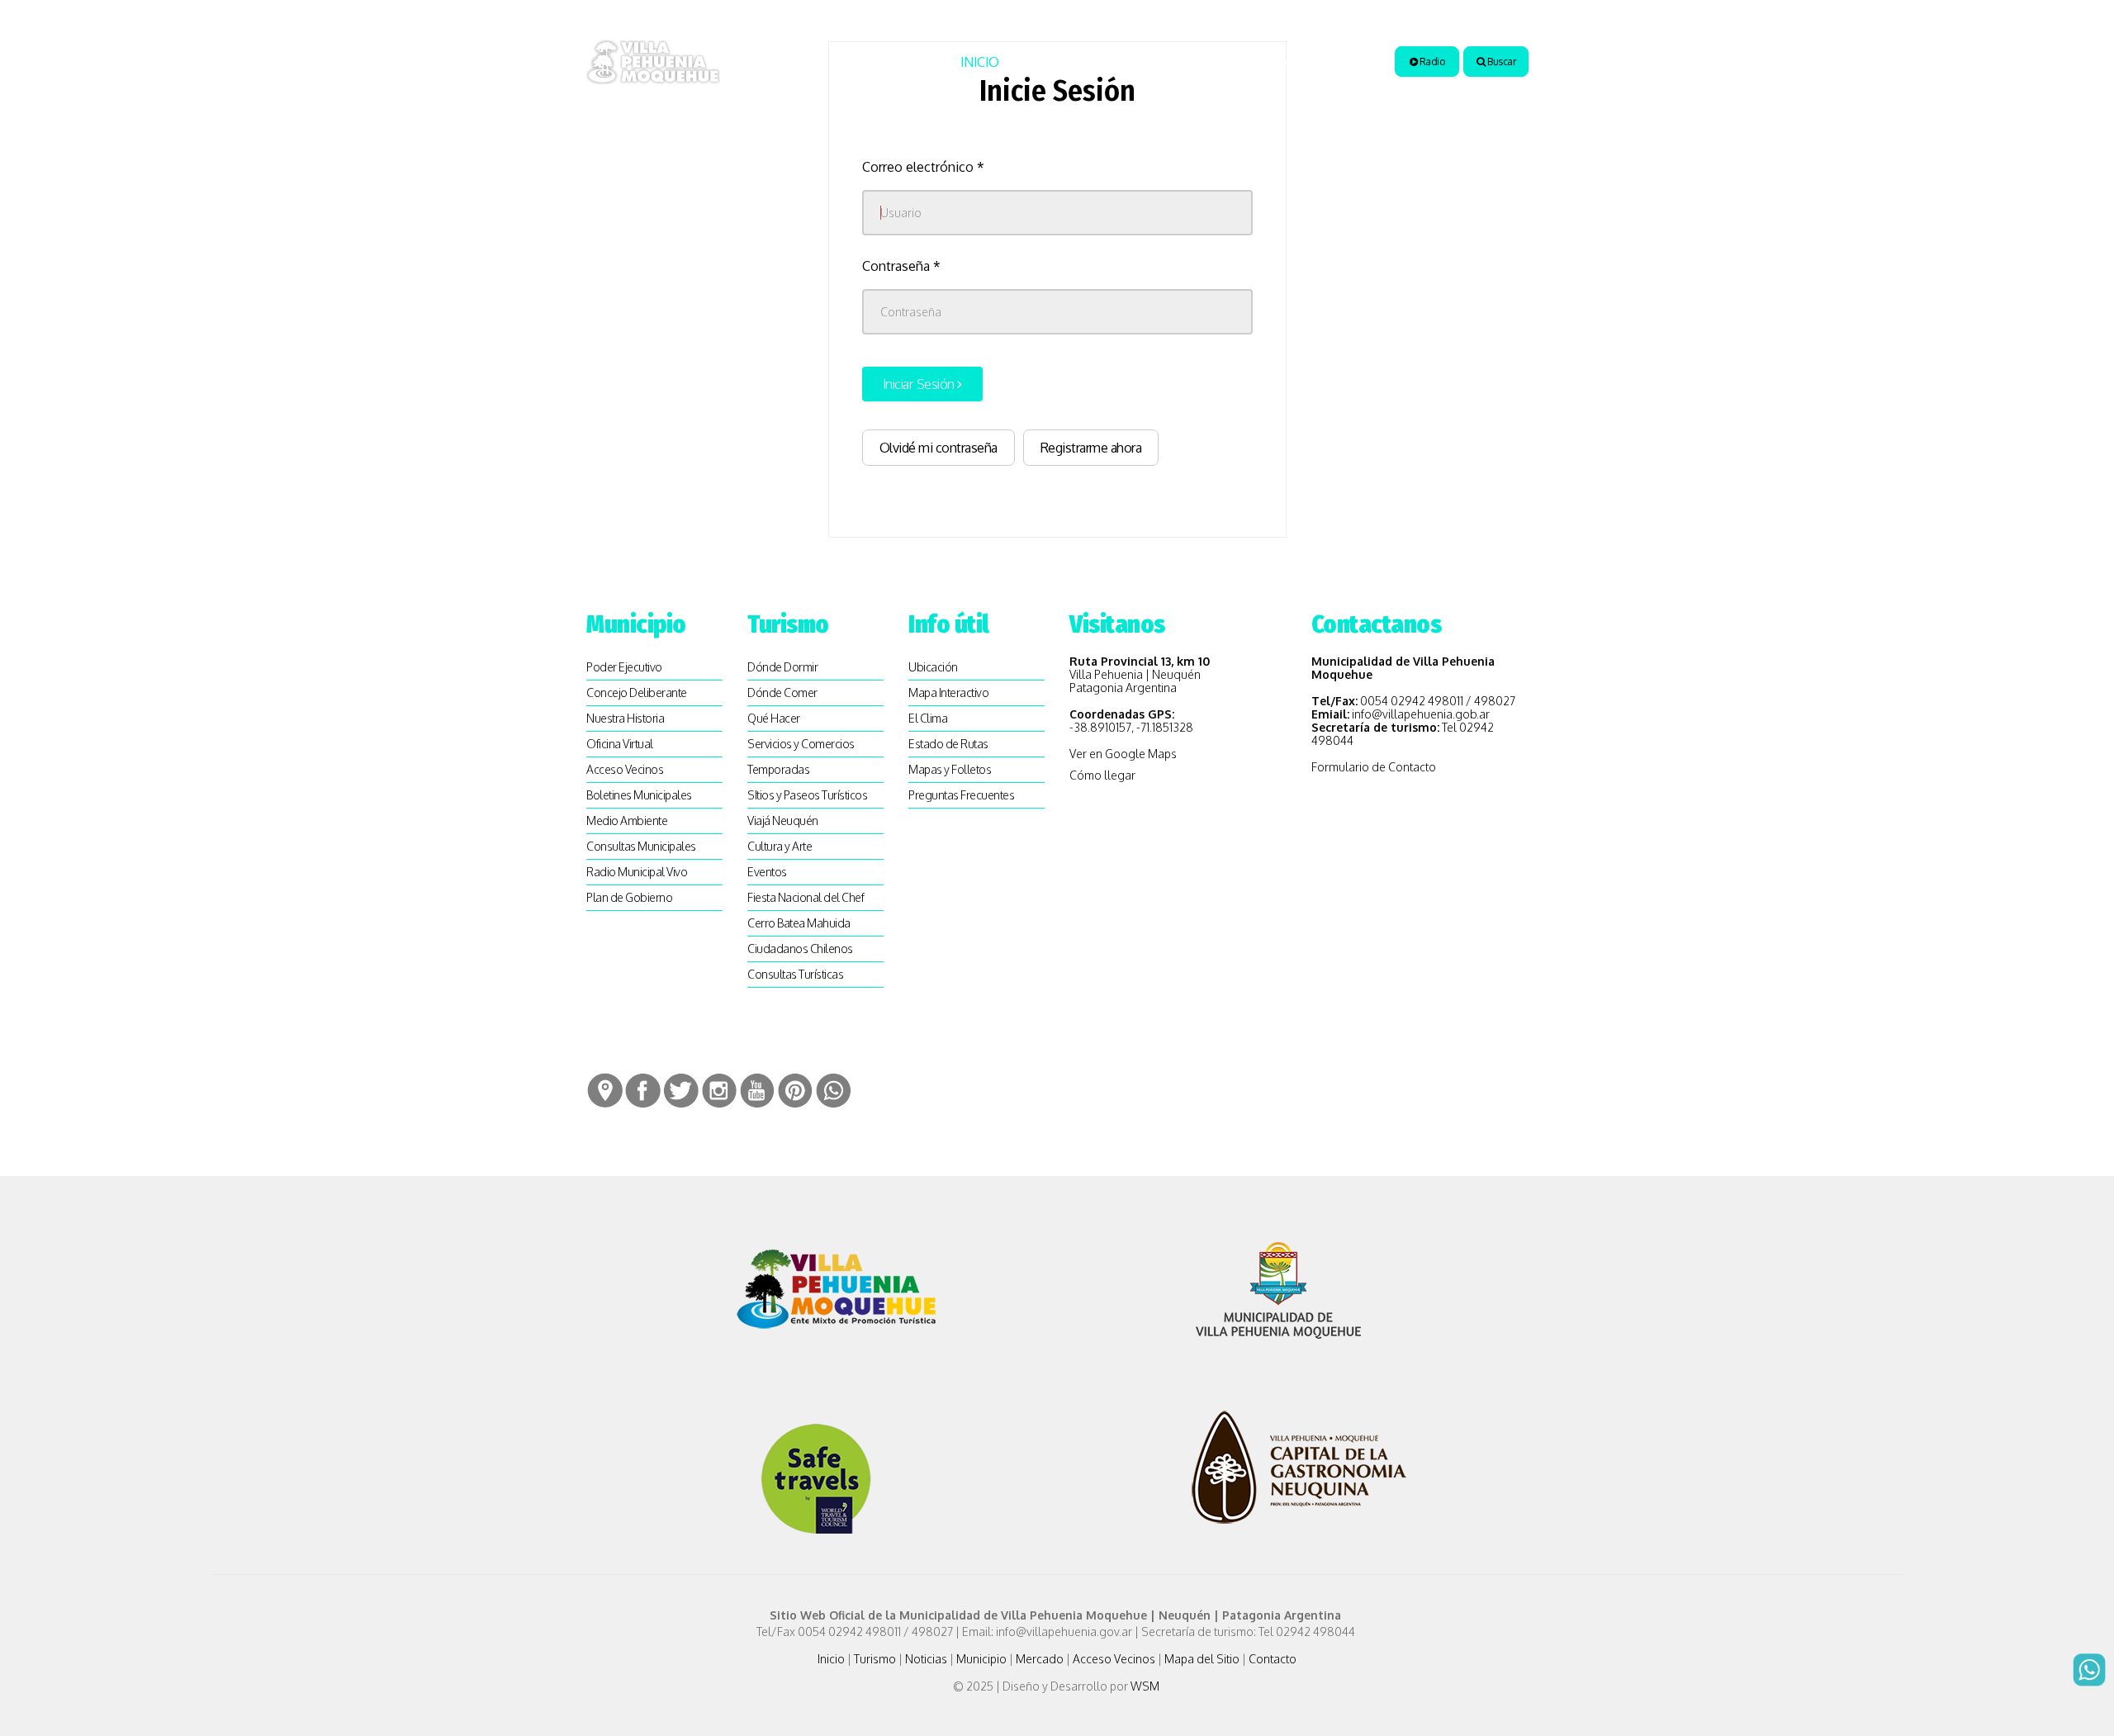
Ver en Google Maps (1123, 754)
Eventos (767, 872)
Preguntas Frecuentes (961, 795)
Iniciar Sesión (920, 384)
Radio (1431, 62)
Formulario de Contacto (1374, 767)
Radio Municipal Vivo (637, 872)
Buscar (1501, 62)
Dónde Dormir (782, 667)
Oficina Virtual (620, 744)
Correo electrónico (923, 167)
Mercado (1040, 1659)
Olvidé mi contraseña (939, 448)
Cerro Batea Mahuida (799, 923)
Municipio (1217, 62)
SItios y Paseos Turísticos (807, 795)
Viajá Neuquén (783, 821)
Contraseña (901, 266)
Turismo (1048, 62)
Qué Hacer (774, 718)
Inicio (980, 62)
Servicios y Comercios (801, 744)
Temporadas (778, 769)
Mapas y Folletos (950, 769)
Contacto (1273, 1659)
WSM (1146, 1686)
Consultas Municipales (641, 846)
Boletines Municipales (639, 795)
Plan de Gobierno (629, 897)
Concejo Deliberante (637, 693)
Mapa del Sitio (1202, 1659)
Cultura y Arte (780, 846)
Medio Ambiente (627, 821)
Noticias (1135, 62)
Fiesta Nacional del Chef (806, 897)
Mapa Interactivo (948, 693)
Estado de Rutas (948, 744)
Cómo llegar (1102, 775)
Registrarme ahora (1091, 448)
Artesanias (1318, 62)
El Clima (928, 718)
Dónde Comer (782, 693)
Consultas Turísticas (795, 974)
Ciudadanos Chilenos (800, 949)
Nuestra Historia (625, 718)
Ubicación (933, 667)
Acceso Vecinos (625, 769)
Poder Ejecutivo (624, 667)
